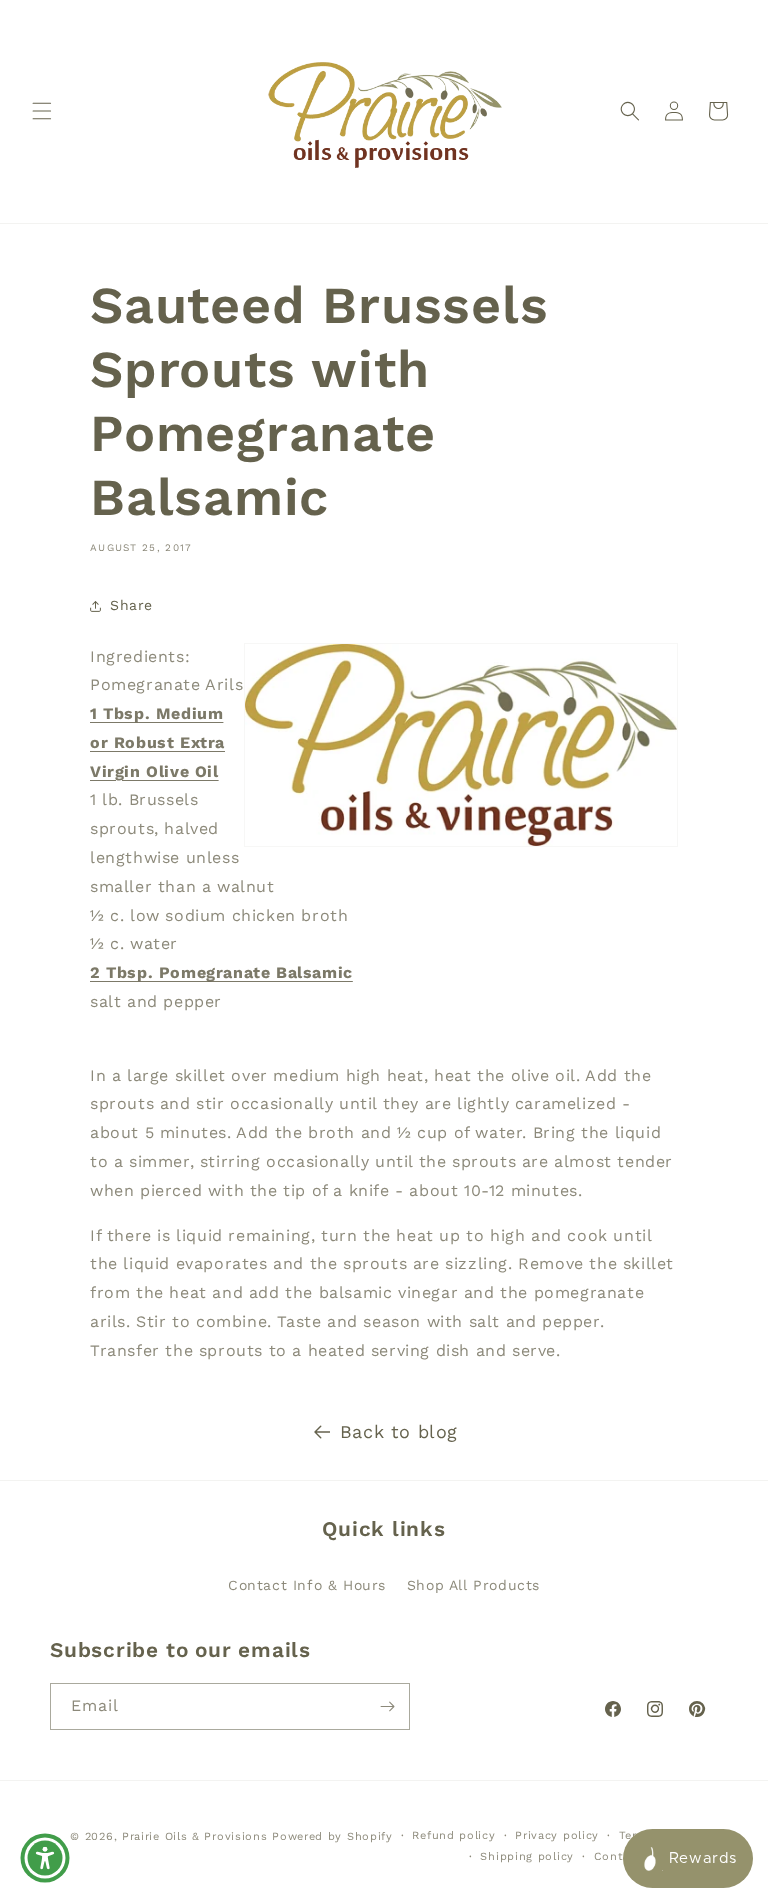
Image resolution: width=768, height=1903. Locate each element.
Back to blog (399, 1431)
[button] (42, 111)
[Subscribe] (387, 1706)
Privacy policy (557, 1835)
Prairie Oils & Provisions (195, 1836)
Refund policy (453, 1835)
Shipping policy (527, 1856)
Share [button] (131, 605)
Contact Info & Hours (307, 1585)
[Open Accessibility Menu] (45, 1858)
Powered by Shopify (332, 1836)
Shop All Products (473, 1585)
